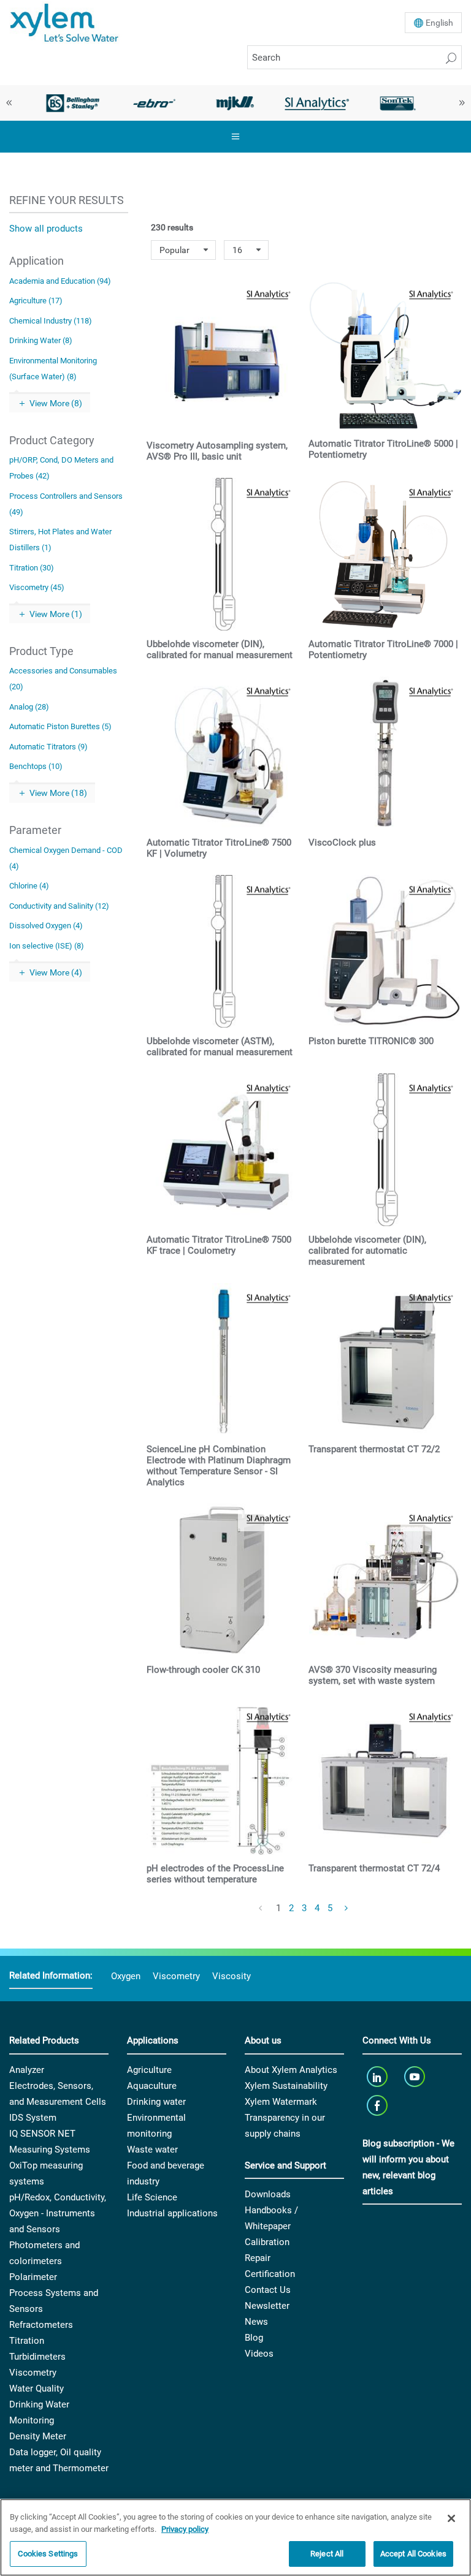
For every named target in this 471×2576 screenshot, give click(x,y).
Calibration (267, 2242)
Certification (270, 2274)
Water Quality (36, 2388)
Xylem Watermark (281, 2102)
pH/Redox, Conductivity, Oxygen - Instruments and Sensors (58, 2213)
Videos (259, 2354)
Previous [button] (9, 103)
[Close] (451, 2518)
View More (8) (56, 403)
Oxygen (126, 1976)
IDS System (33, 2118)
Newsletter (267, 2306)
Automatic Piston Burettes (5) (60, 726)
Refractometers (41, 2325)
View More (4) (56, 972)
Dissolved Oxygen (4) (46, 926)
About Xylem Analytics (291, 2070)
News (256, 2322)
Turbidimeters (37, 2357)
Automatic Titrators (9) (48, 747)
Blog (254, 2338)
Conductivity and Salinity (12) (59, 906)
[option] (73, 103)
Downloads (268, 2194)
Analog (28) (29, 707)
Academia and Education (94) (60, 281)
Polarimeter (33, 2277)
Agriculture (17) (36, 301)
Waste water (152, 2150)
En (439, 23)
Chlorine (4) (29, 886)
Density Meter (38, 2436)
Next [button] (462, 103)
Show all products (46, 229)
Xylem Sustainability (286, 2086)
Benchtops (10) (36, 766)
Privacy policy (185, 2529)
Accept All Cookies (413, 2554)
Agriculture (149, 2070)
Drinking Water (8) (41, 340)
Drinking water (156, 2102)
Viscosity (232, 1976)
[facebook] (378, 2106)
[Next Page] (347, 1909)
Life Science (152, 2197)
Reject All (327, 2554)
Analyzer (27, 2070)
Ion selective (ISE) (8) (47, 946)
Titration (27, 2341)
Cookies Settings (48, 2554)
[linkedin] (378, 2077)
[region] (235, 2537)
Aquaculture (152, 2086)
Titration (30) (32, 568)
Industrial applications (172, 2213)
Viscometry (176, 1976)
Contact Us (268, 2290)
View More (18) (58, 793)
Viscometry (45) (37, 587)
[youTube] (416, 2077)
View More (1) (56, 614)
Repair (258, 2258)
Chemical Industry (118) (51, 321)
